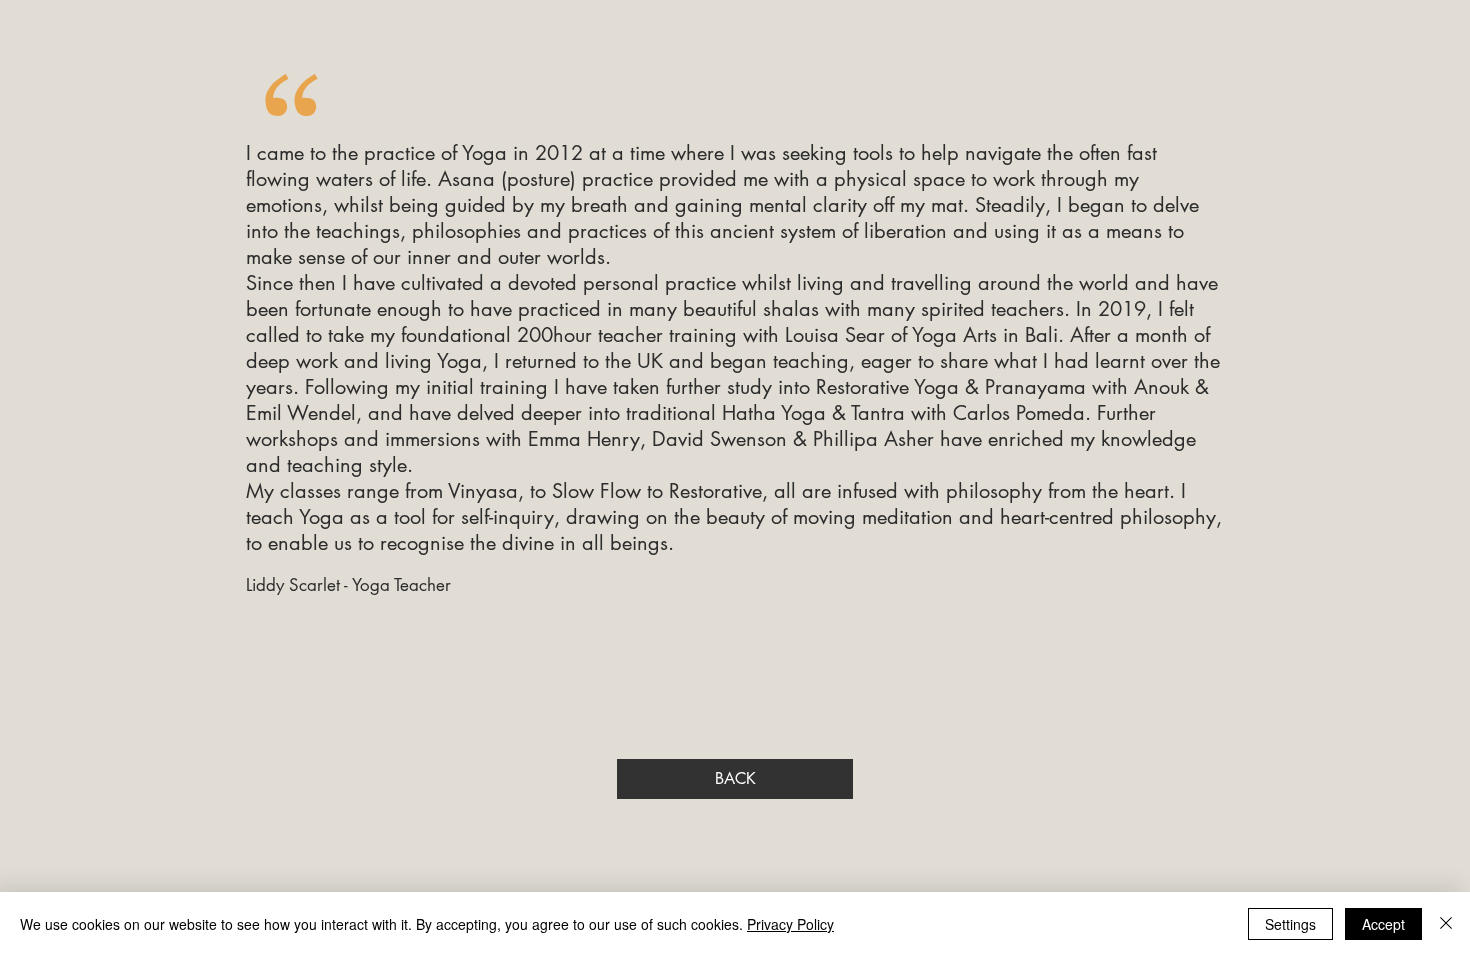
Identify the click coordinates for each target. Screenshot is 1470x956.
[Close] (1446, 924)
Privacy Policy (790, 924)
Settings (1290, 924)
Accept (1383, 924)
